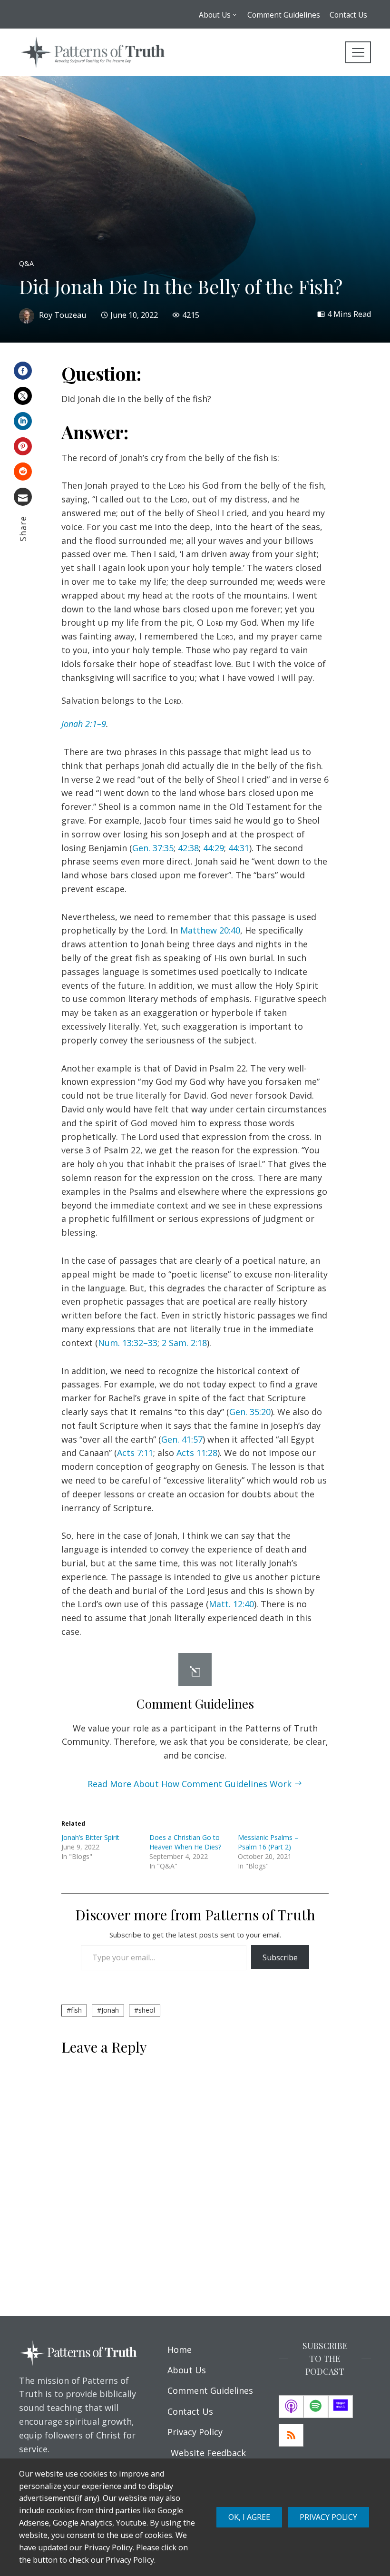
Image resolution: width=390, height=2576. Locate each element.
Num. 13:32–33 (128, 1343)
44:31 (239, 848)
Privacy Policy (328, 2517)
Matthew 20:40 (210, 930)
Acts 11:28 (197, 1453)
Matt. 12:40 (231, 1604)
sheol (147, 2010)
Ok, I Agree (249, 2517)
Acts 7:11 (135, 1453)
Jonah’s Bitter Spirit (90, 1837)
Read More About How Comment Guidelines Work (190, 1784)
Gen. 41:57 (182, 1439)
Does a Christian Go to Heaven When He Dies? (185, 1842)
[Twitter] (23, 396)
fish (76, 2010)
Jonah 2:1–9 (84, 724)
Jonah (110, 2010)
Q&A (26, 264)
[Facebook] (23, 371)
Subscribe (280, 1957)
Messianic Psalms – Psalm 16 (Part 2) (268, 1842)
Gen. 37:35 (153, 848)
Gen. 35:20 (250, 1412)
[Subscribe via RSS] (291, 2435)
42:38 (188, 848)
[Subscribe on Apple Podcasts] (291, 2407)
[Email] (23, 497)
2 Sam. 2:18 (184, 1343)
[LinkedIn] (23, 421)
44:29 (214, 848)
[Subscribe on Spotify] (316, 2407)
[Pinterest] (23, 446)
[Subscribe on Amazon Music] (341, 2407)
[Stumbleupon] (23, 472)
